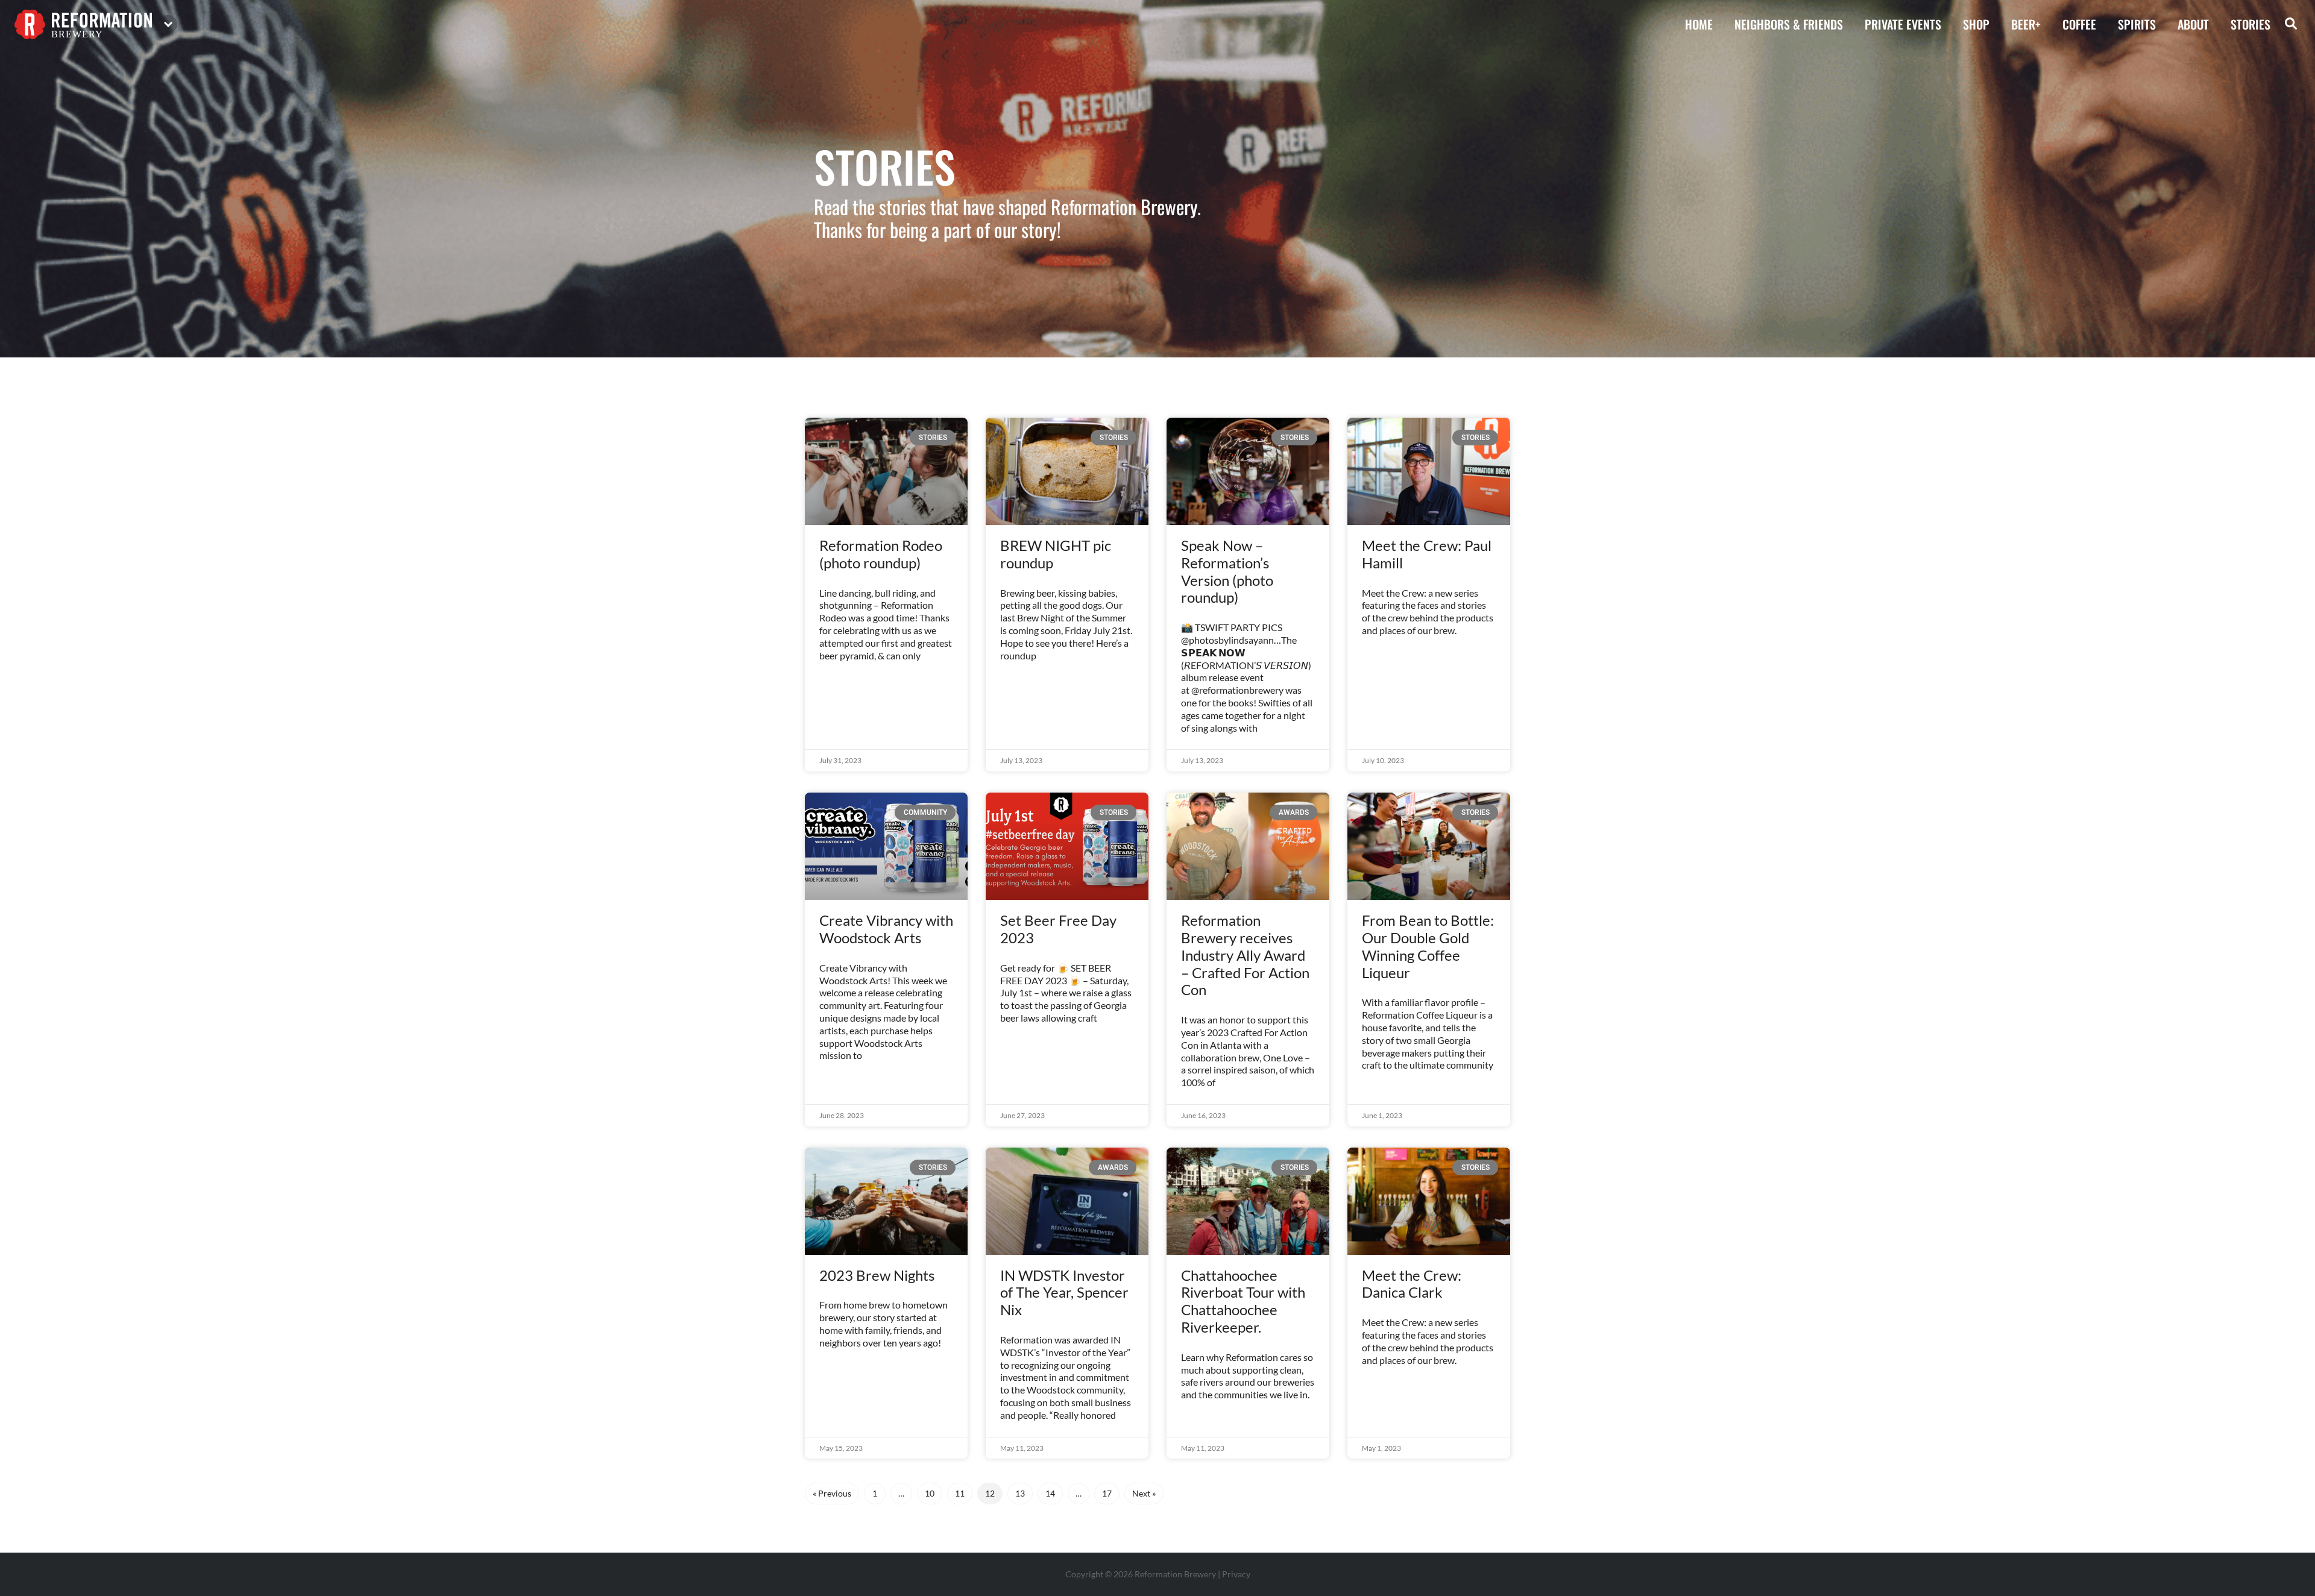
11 (963, 1491)
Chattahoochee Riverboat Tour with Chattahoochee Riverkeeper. (1243, 1301)
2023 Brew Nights (877, 1275)
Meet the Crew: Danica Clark (1412, 1284)
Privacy (1236, 1574)
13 (1024, 1491)
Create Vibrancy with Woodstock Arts (886, 929)
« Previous (832, 1493)
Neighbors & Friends (1789, 24)
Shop (1976, 24)
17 (1110, 1491)
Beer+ (2026, 24)
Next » (1144, 1493)
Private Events (1903, 24)
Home (1699, 24)
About (2193, 24)
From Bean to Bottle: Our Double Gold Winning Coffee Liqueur (1428, 946)
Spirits (2137, 24)
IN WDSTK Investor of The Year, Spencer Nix (1064, 1293)
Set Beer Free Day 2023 (1058, 929)
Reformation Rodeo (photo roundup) (881, 554)
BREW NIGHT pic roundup (1056, 554)
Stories (2250, 24)
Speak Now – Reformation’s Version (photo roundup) (1227, 571)
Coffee (2079, 24)
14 (1054, 1491)
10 (933, 1491)
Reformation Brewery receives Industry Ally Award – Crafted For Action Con (1245, 955)
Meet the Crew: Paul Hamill (1427, 554)
